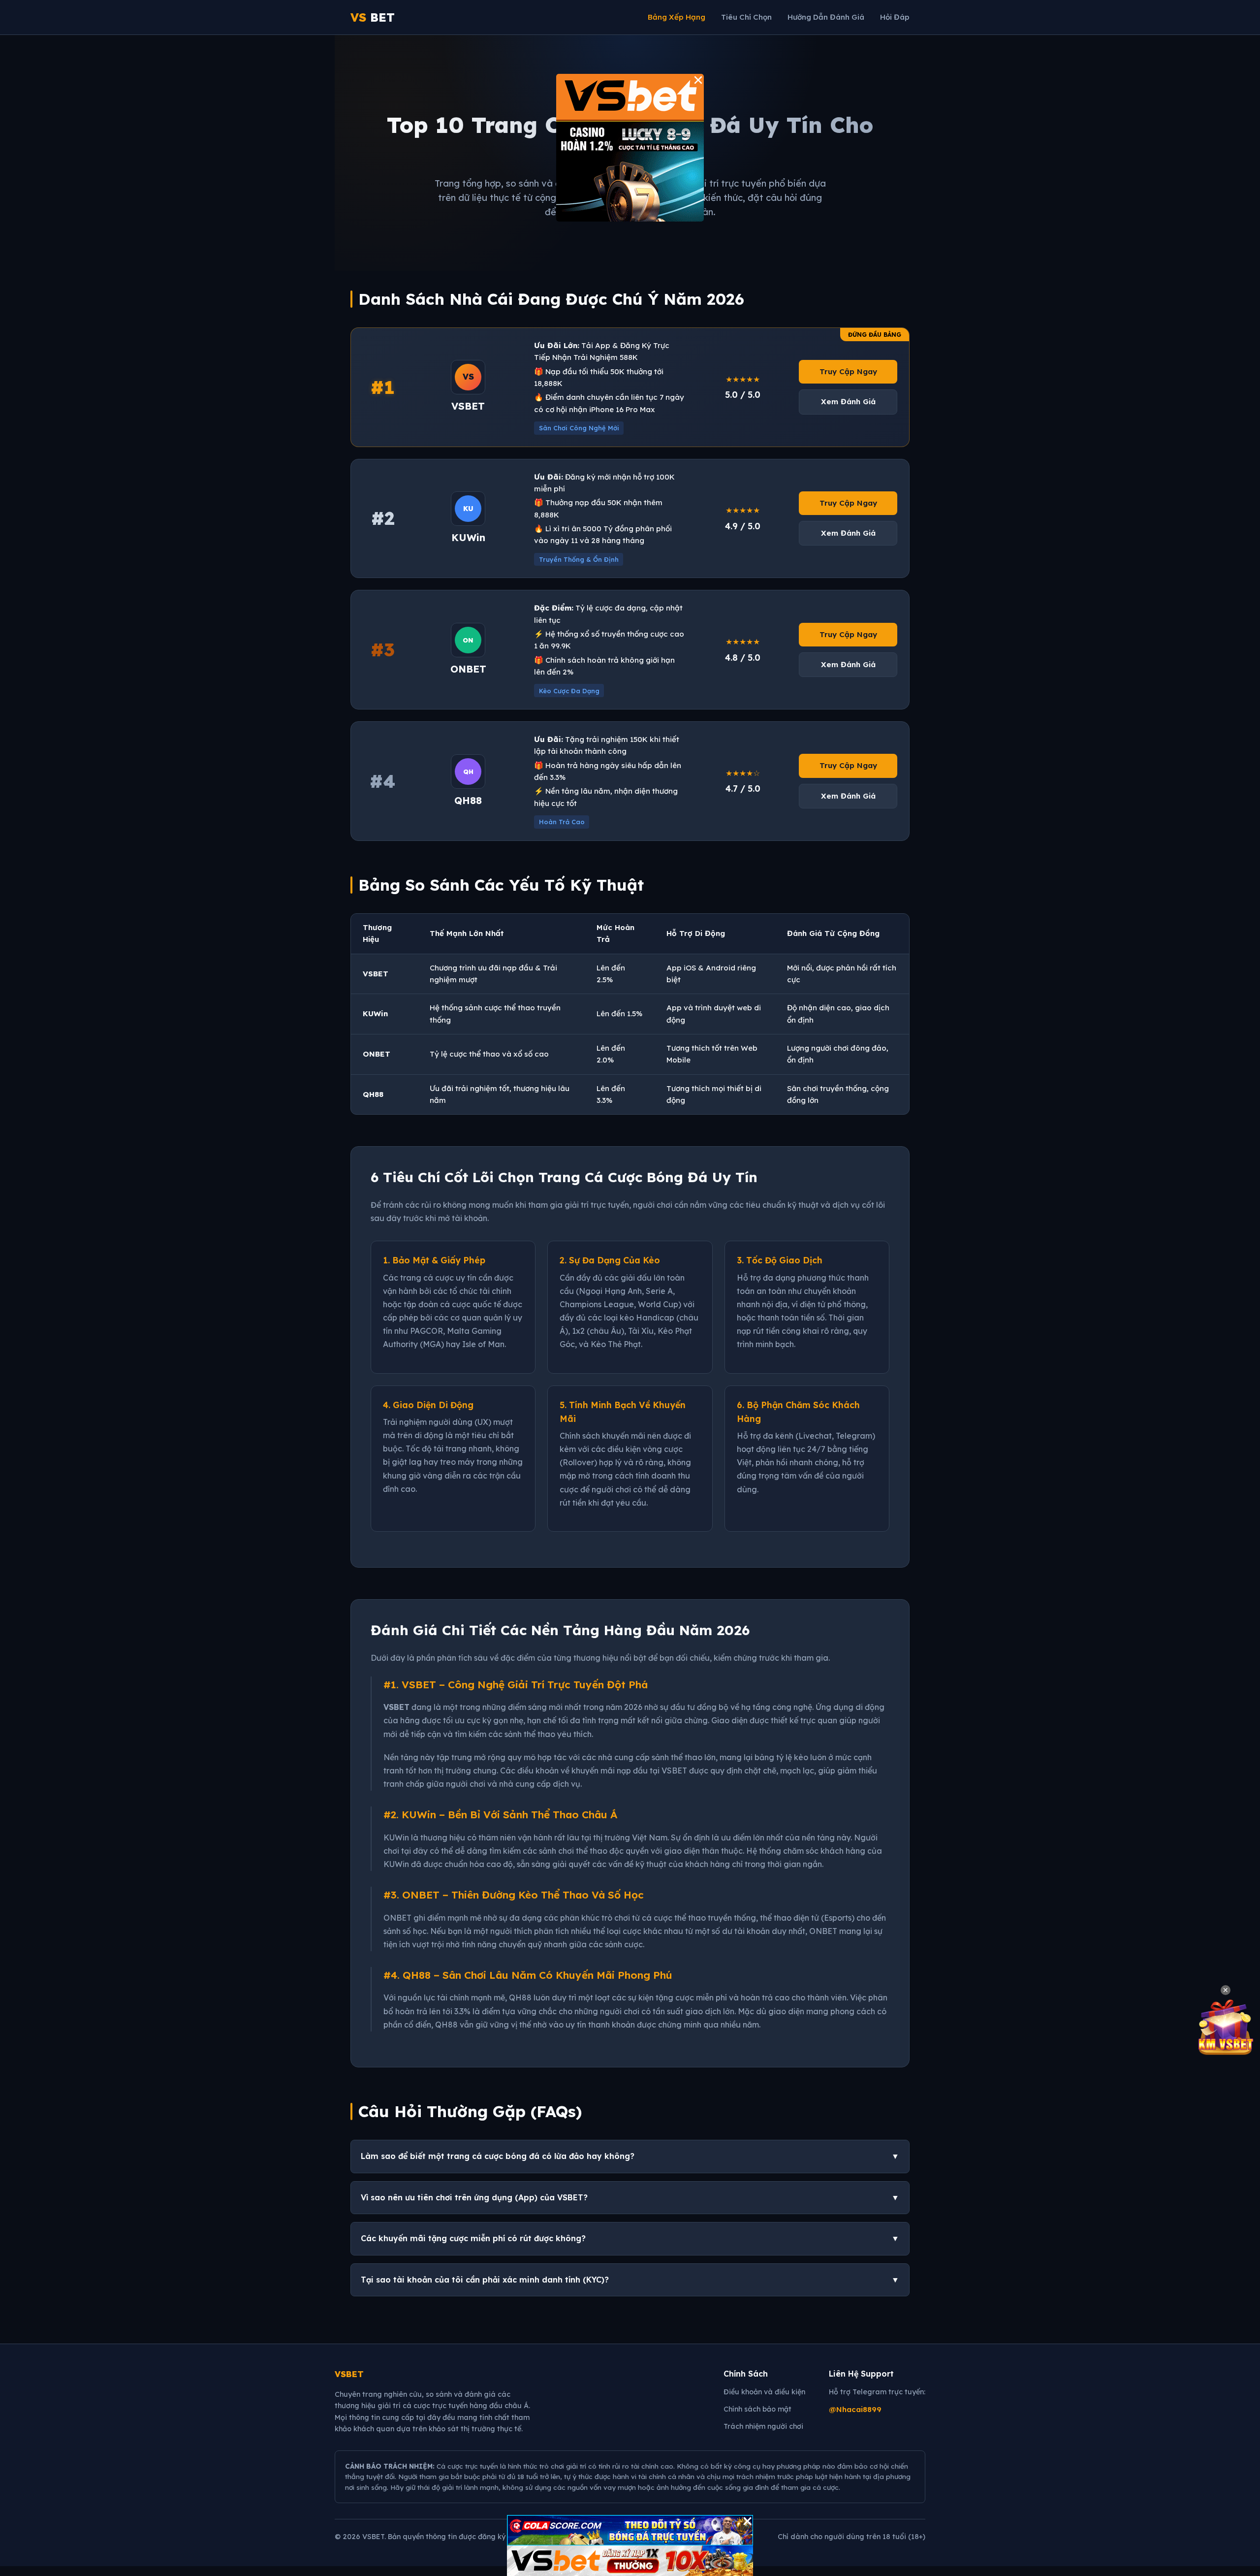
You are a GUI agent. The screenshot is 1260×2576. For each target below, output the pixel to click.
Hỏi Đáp (895, 17)
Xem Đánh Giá (848, 402)
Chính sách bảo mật (757, 2409)
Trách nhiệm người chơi (763, 2426)
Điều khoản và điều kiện (764, 2392)
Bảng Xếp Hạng (677, 17)
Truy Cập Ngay (848, 371)
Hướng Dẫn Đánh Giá (826, 17)
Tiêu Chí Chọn (746, 17)
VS (373, 17)
